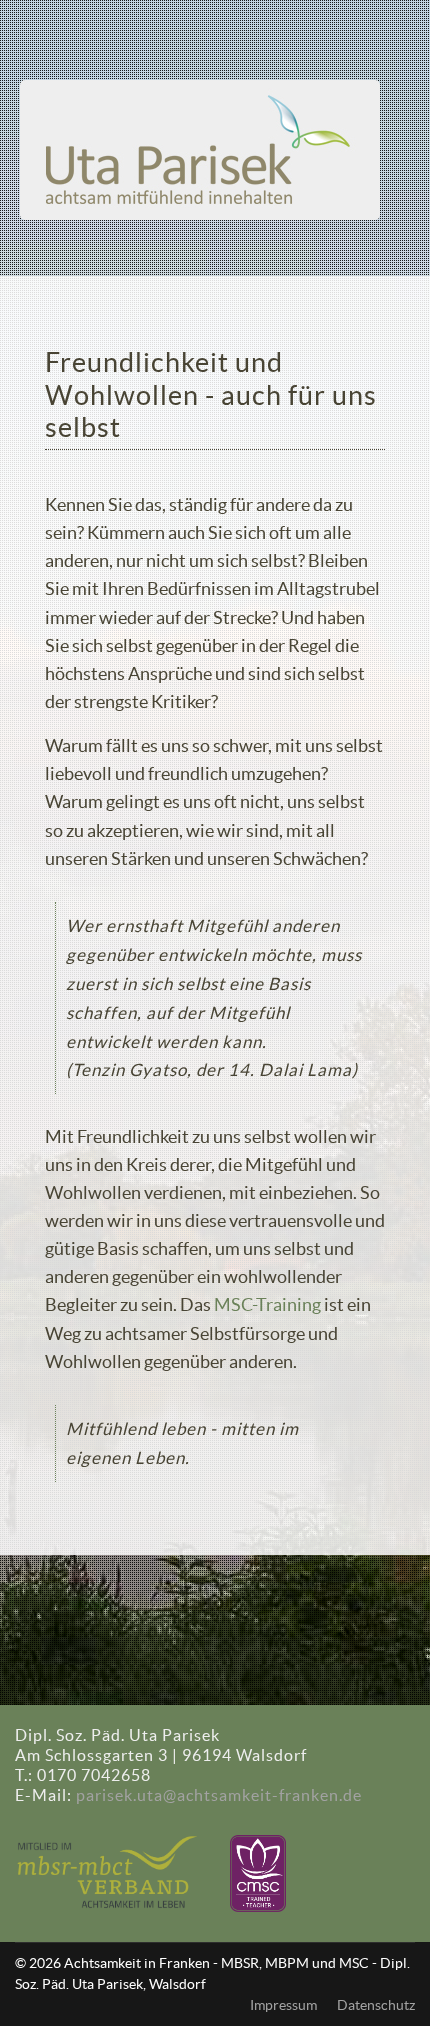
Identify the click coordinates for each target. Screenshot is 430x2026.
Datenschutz (376, 2005)
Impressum (283, 2005)
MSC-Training (267, 1305)
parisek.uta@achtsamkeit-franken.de (219, 1795)
